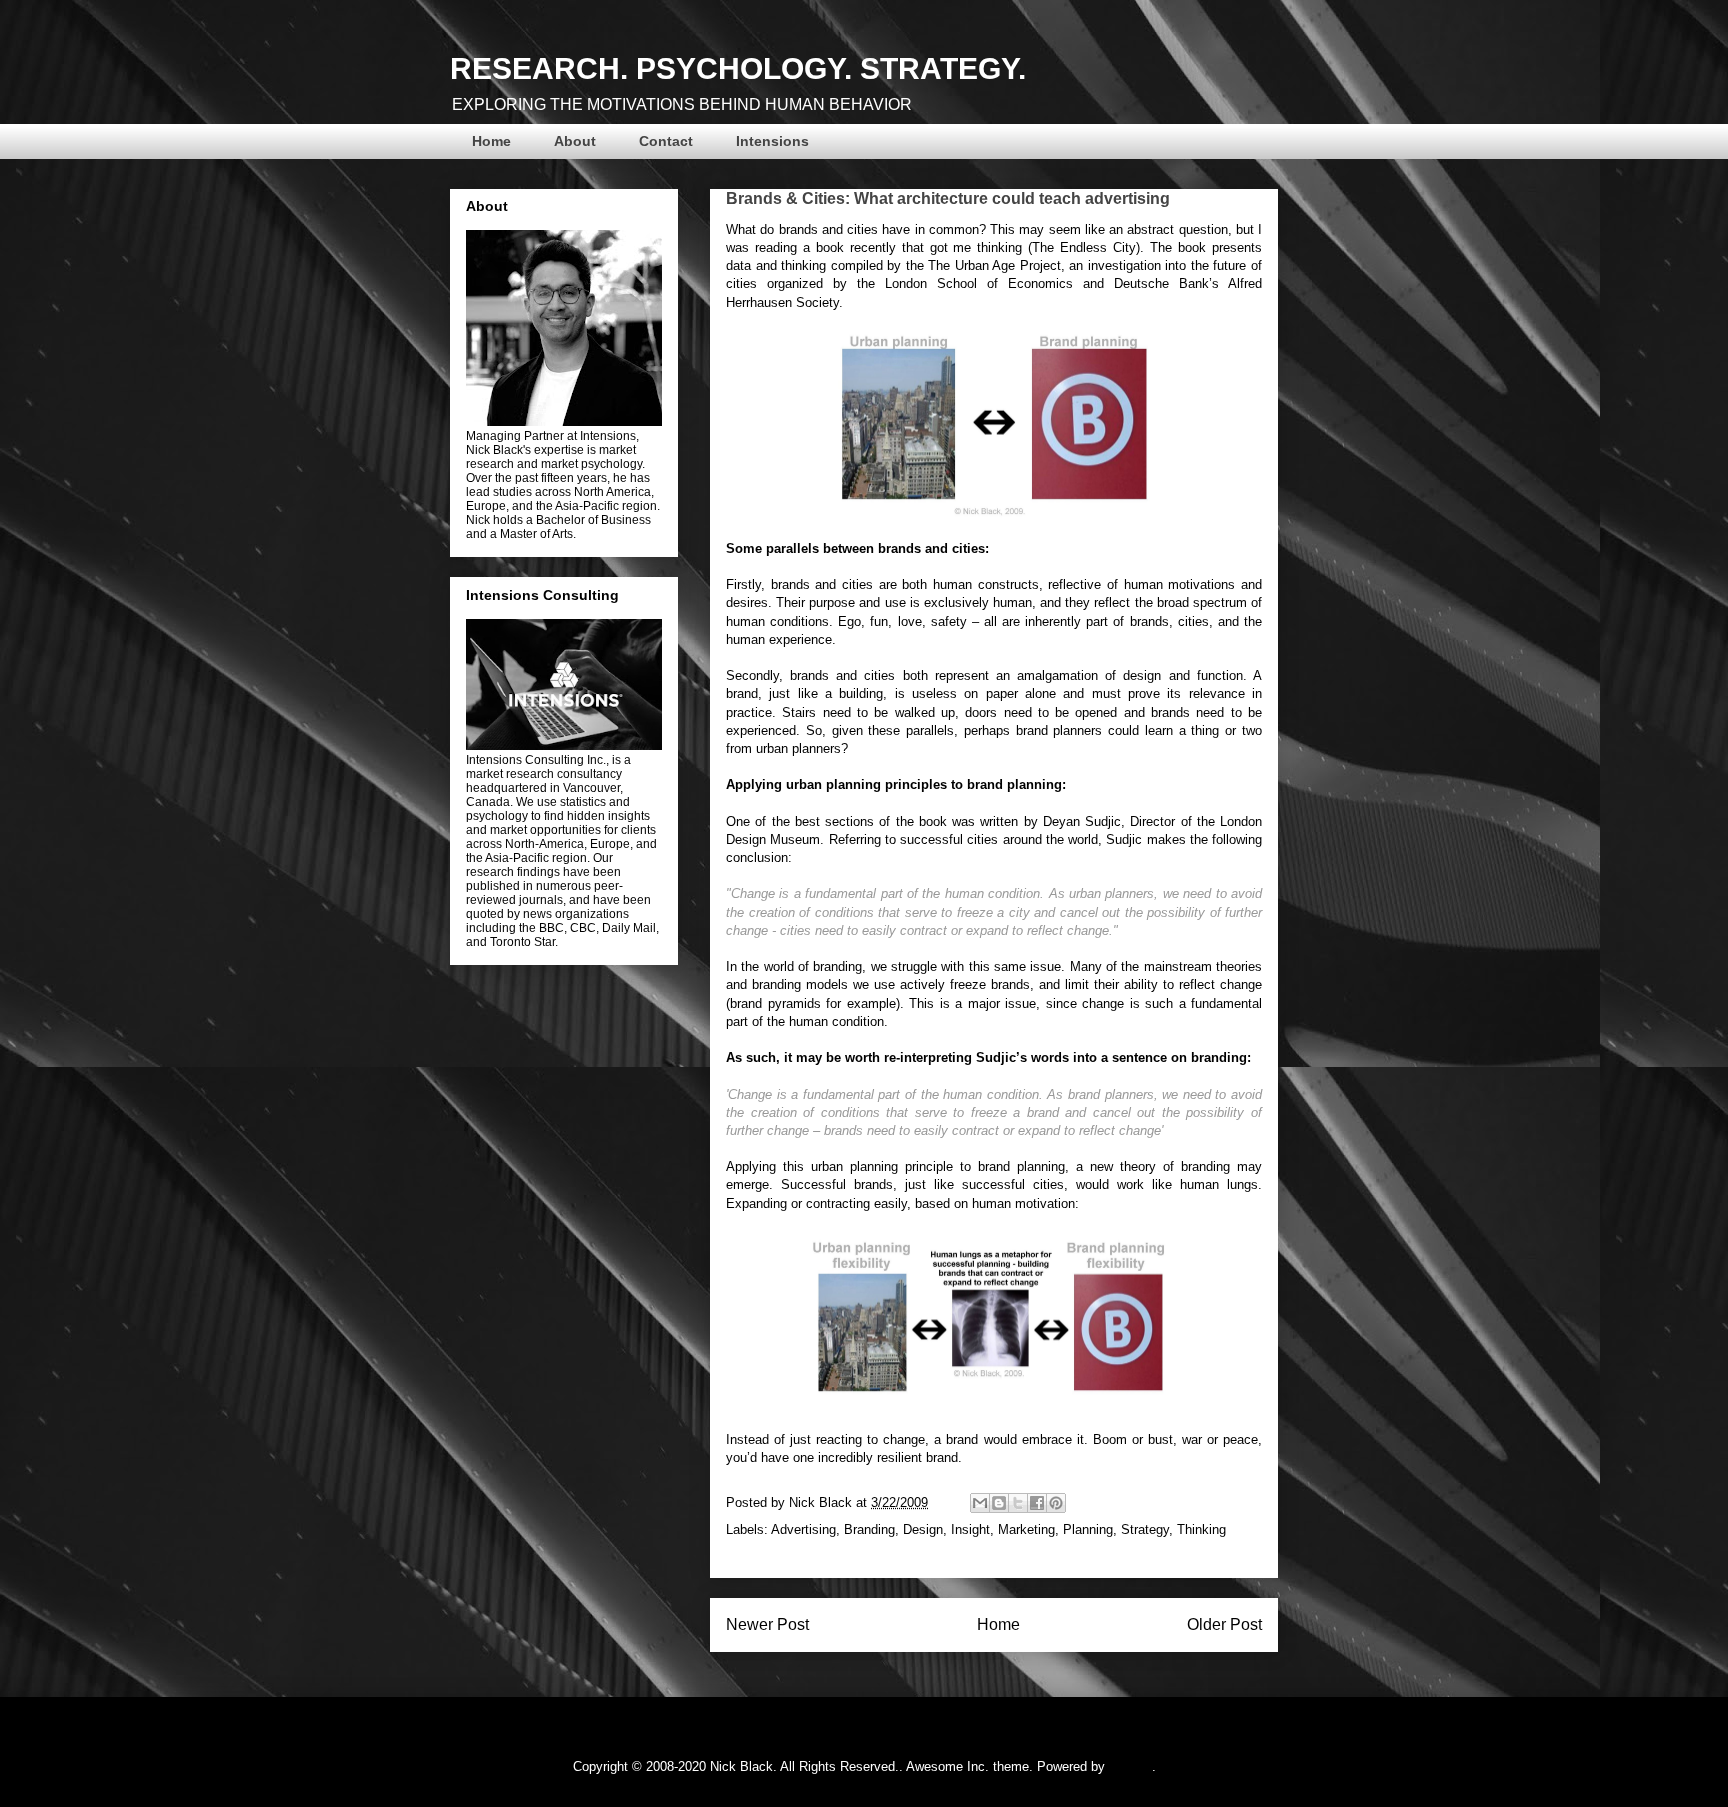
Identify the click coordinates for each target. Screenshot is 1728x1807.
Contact (666, 141)
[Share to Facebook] (1037, 1503)
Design (923, 1529)
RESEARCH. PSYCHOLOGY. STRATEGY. (738, 68)
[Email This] (980, 1503)
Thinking (1201, 1529)
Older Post (1224, 1624)
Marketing (1026, 1529)
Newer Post (767, 1624)
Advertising (803, 1529)
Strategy (1145, 1529)
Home (491, 141)
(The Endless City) (1084, 247)
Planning (1088, 1529)
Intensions (772, 141)
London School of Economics (979, 283)
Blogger (1130, 1766)
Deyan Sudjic (1082, 821)
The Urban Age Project (994, 265)
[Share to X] (1018, 1503)
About (575, 141)
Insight (970, 1529)
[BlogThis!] (999, 1503)
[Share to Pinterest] (1056, 1503)
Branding (869, 1529)
